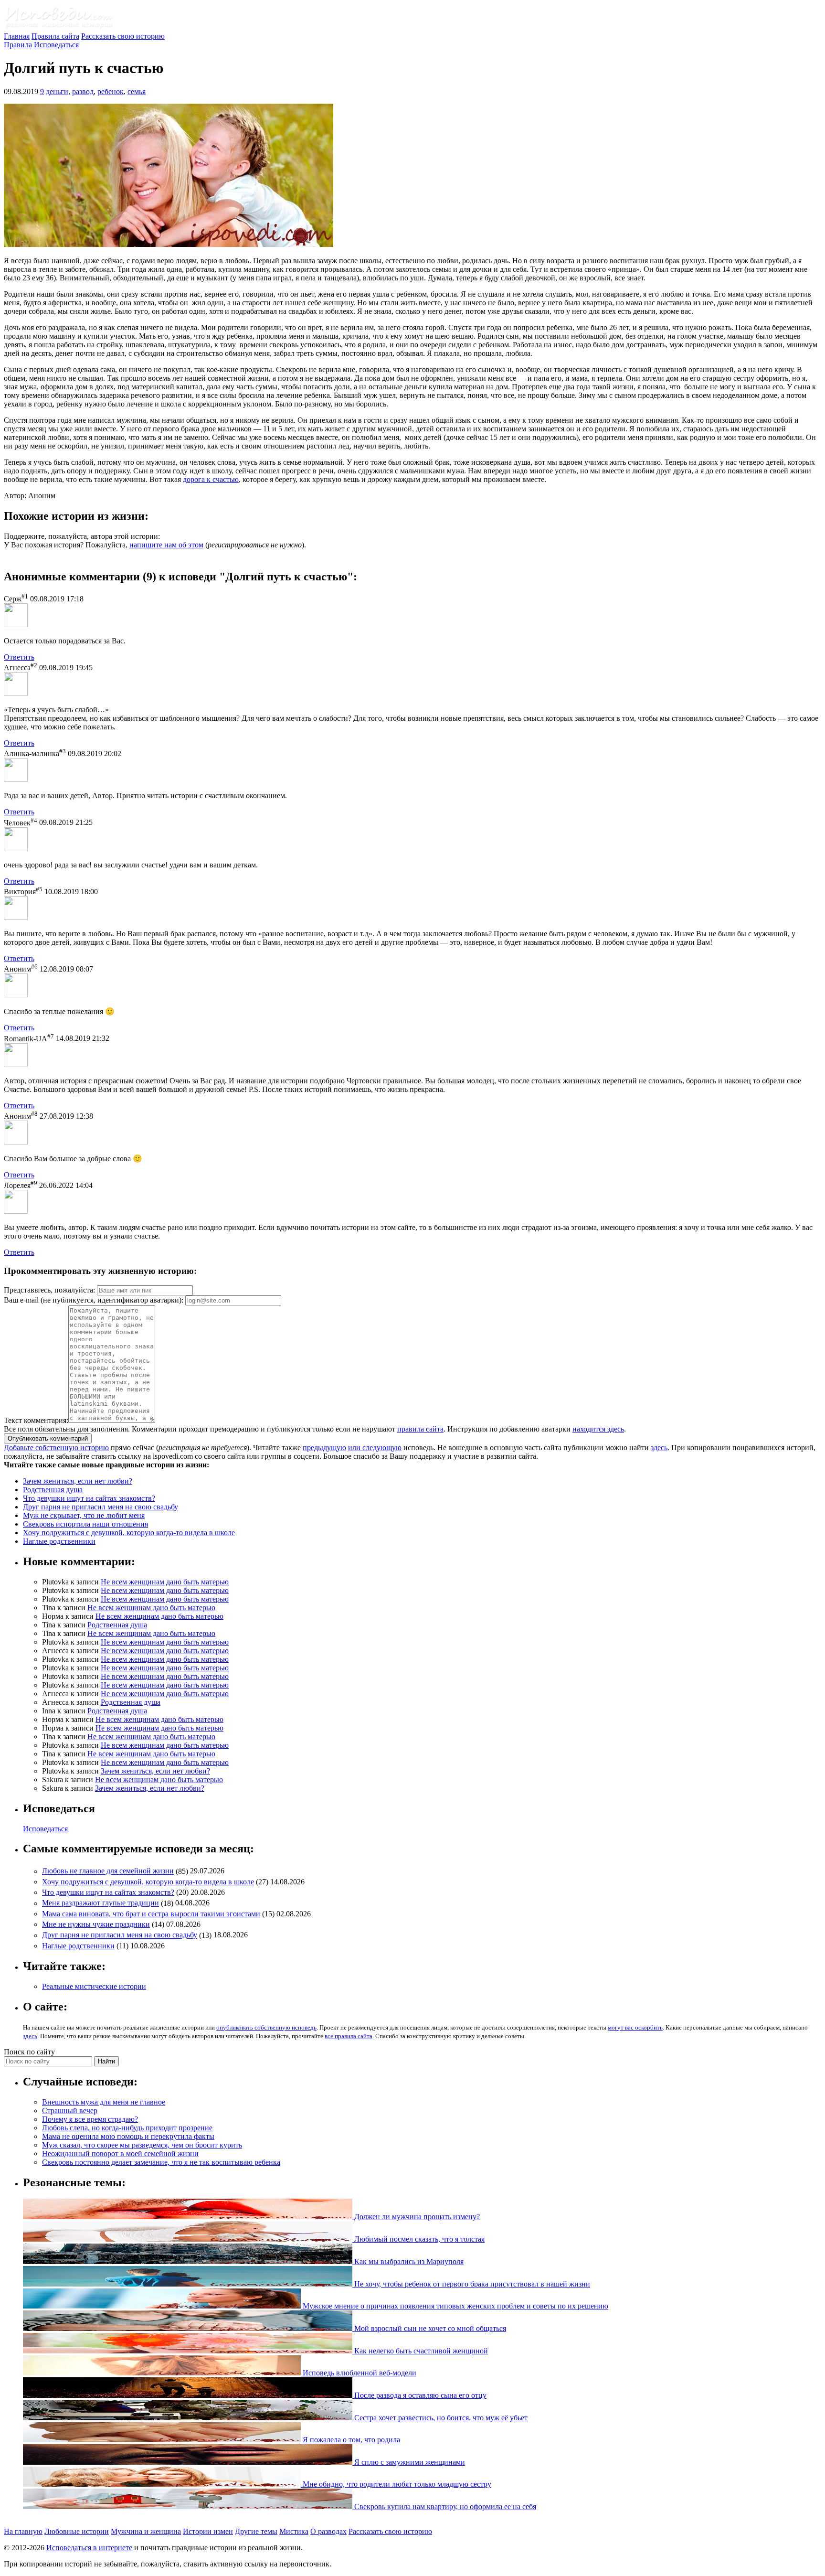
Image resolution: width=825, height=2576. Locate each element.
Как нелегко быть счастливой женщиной (420, 2351)
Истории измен (208, 2531)
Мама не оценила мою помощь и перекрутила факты (128, 2136)
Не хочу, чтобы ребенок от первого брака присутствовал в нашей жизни (471, 2284)
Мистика (294, 2531)
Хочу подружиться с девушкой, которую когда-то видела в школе (129, 1533)
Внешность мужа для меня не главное (104, 2102)
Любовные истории (77, 2531)
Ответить (19, 657)
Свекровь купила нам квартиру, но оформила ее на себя (444, 2507)
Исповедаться (56, 45)
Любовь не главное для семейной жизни (108, 1871)
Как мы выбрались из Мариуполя (408, 2261)
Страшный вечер (70, 2111)
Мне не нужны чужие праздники (96, 1924)
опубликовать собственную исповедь (266, 2027)
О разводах (328, 2531)
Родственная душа (53, 1490)
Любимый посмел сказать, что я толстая (418, 2239)
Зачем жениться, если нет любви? (78, 1481)
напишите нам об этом (166, 545)
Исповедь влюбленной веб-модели (359, 2373)
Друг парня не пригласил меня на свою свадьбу (100, 1507)
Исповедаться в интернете (89, 2548)
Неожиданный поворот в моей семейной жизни (120, 2154)
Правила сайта (55, 36)
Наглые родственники (59, 1541)
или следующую (375, 1448)
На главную (23, 2531)
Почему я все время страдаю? (90, 2119)
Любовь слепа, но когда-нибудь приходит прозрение (127, 2128)
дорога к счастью (211, 479)
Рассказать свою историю (123, 36)
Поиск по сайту (29, 2052)
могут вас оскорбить (635, 2027)
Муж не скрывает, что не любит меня (84, 1515)
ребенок (111, 91)
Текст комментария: (36, 1420)
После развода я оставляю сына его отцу (419, 2395)
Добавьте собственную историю (56, 1448)
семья (137, 91)
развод (83, 91)
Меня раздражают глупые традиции (100, 1903)
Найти (106, 2061)
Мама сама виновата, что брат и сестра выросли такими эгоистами (151, 1914)
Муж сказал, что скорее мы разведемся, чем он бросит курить (142, 2145)
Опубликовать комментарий (48, 1438)
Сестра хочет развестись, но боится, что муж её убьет (440, 2418)
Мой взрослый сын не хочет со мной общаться (429, 2328)
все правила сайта (349, 2036)
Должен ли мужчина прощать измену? (416, 2217)
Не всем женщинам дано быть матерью (165, 1582)
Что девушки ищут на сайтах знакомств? (89, 1498)
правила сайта (420, 1429)
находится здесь (598, 1429)
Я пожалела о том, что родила (350, 2440)
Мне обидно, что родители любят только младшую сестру (396, 2484)
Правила (18, 45)
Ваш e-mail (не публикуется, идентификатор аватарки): (94, 1300)
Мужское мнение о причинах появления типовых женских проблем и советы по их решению (455, 2306)
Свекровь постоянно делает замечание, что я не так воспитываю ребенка (161, 2162)
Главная (17, 36)
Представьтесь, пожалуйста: (50, 1290)
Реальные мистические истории (94, 1986)
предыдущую (324, 1448)
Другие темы (256, 2531)
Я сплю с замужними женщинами (409, 2462)
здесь (659, 1448)
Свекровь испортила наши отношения (85, 1524)
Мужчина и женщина (146, 2531)
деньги (57, 91)
